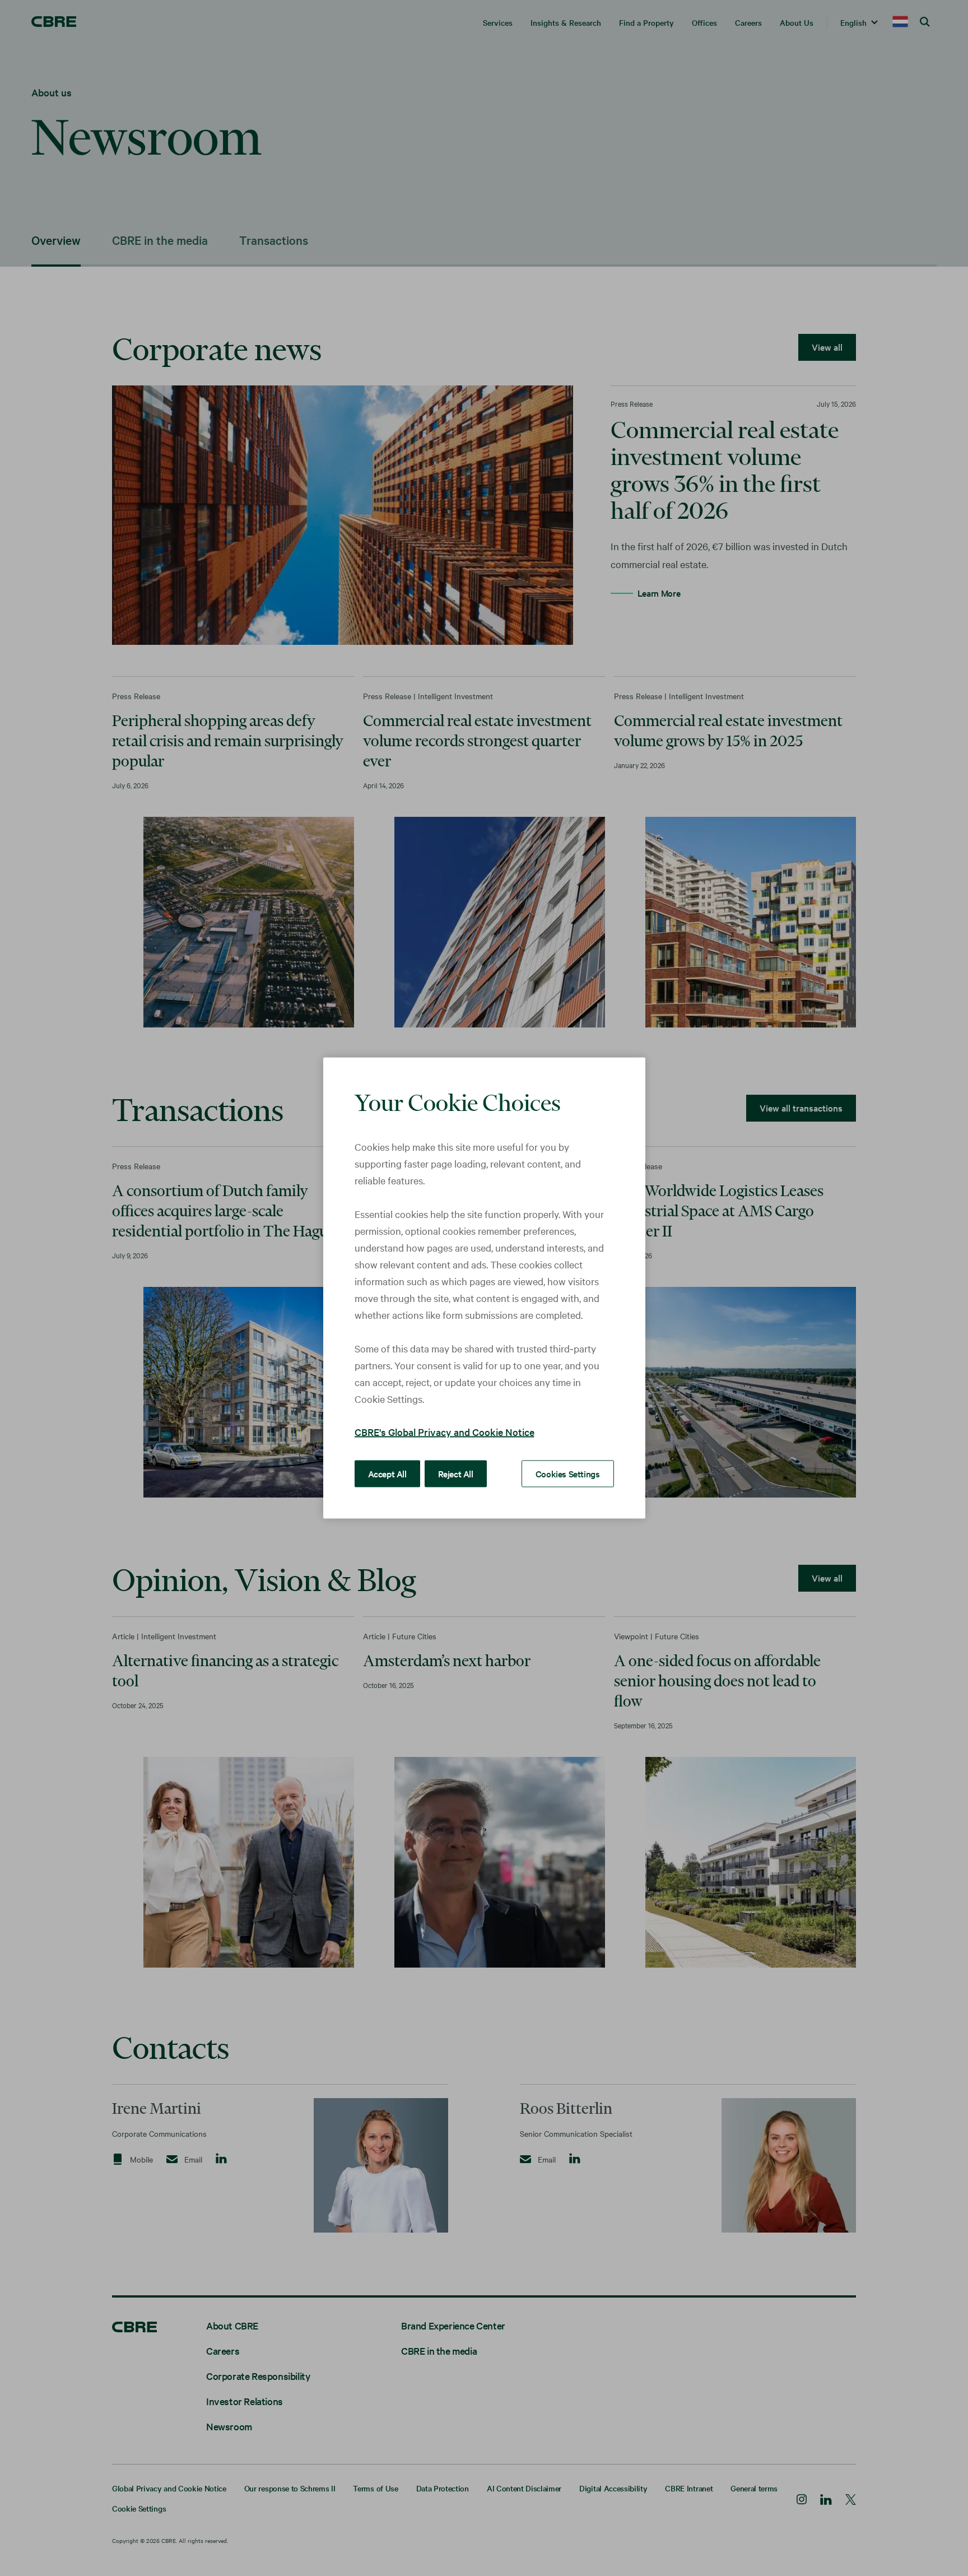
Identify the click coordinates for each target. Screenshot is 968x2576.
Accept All (387, 1473)
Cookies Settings (568, 1473)
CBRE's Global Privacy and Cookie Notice (445, 1432)
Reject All (456, 1473)
